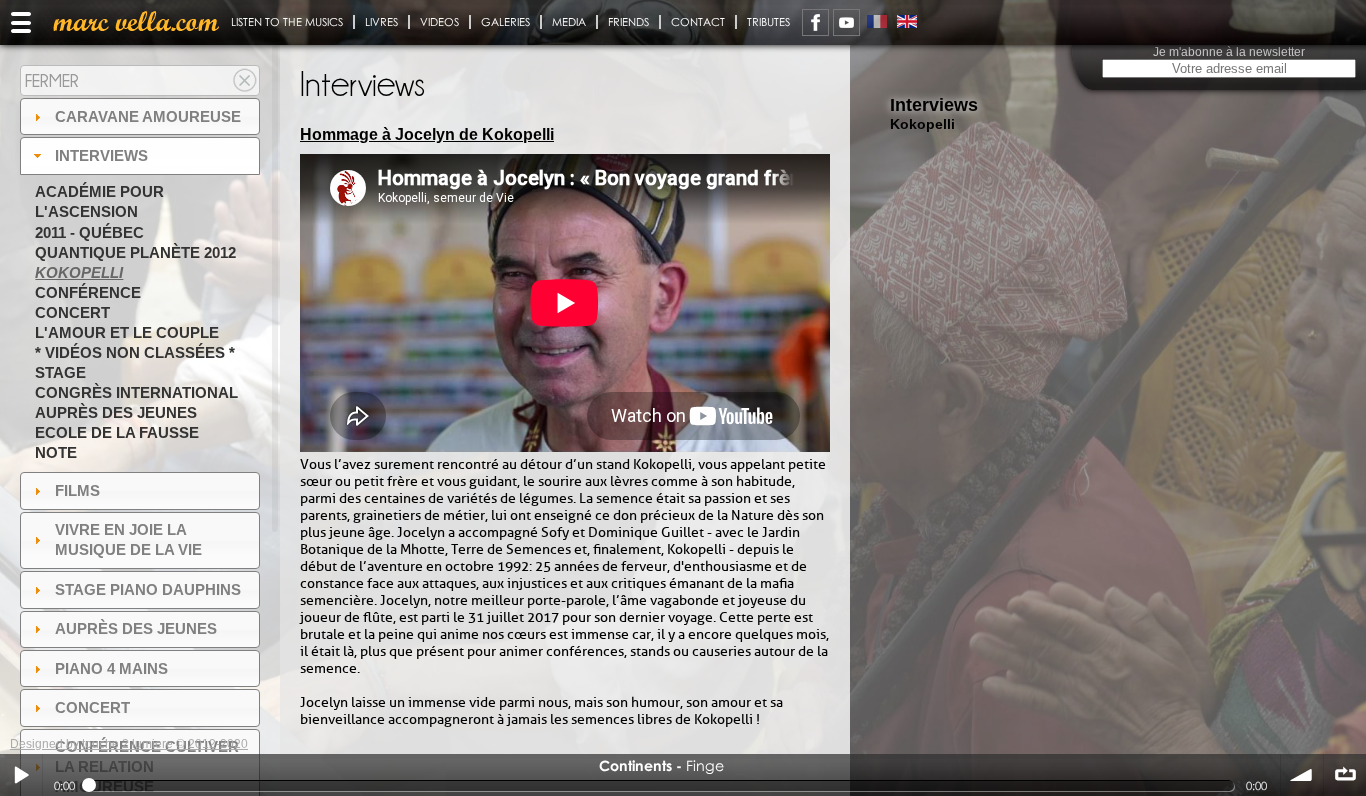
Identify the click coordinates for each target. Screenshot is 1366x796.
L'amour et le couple (127, 332)
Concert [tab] (92, 707)
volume (1302, 775)
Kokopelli (79, 272)
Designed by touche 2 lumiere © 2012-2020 (129, 744)
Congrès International (136, 392)
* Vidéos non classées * (135, 352)
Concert (72, 312)
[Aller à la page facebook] (815, 22)
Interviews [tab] (101, 155)
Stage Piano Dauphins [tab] (148, 589)
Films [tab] (77, 490)
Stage (60, 372)
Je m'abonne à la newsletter (1229, 52)
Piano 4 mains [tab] (111, 668)
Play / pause (21, 775)
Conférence (88, 292)
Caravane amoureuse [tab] (148, 116)
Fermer (52, 80)
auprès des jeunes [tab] (136, 628)
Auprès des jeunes (116, 412)
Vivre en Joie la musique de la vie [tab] (128, 539)
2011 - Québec (89, 232)
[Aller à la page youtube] (846, 22)
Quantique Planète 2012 (135, 252)
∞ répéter (1345, 775)
